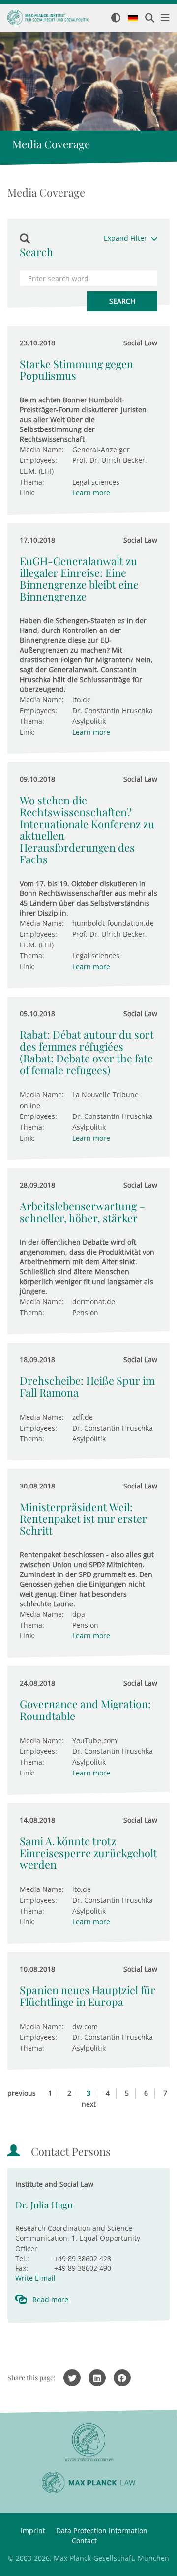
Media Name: (42, 449)
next (89, 2104)
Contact (84, 2540)
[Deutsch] (133, 19)
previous (22, 2093)
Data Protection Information (102, 2531)
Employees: (38, 460)
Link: (27, 493)
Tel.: (22, 2258)
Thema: (32, 482)
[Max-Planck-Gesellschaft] (88, 2443)
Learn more (91, 493)
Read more (50, 2300)
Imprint (33, 2531)
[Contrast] (116, 18)
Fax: (22, 2268)
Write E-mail (35, 2278)
